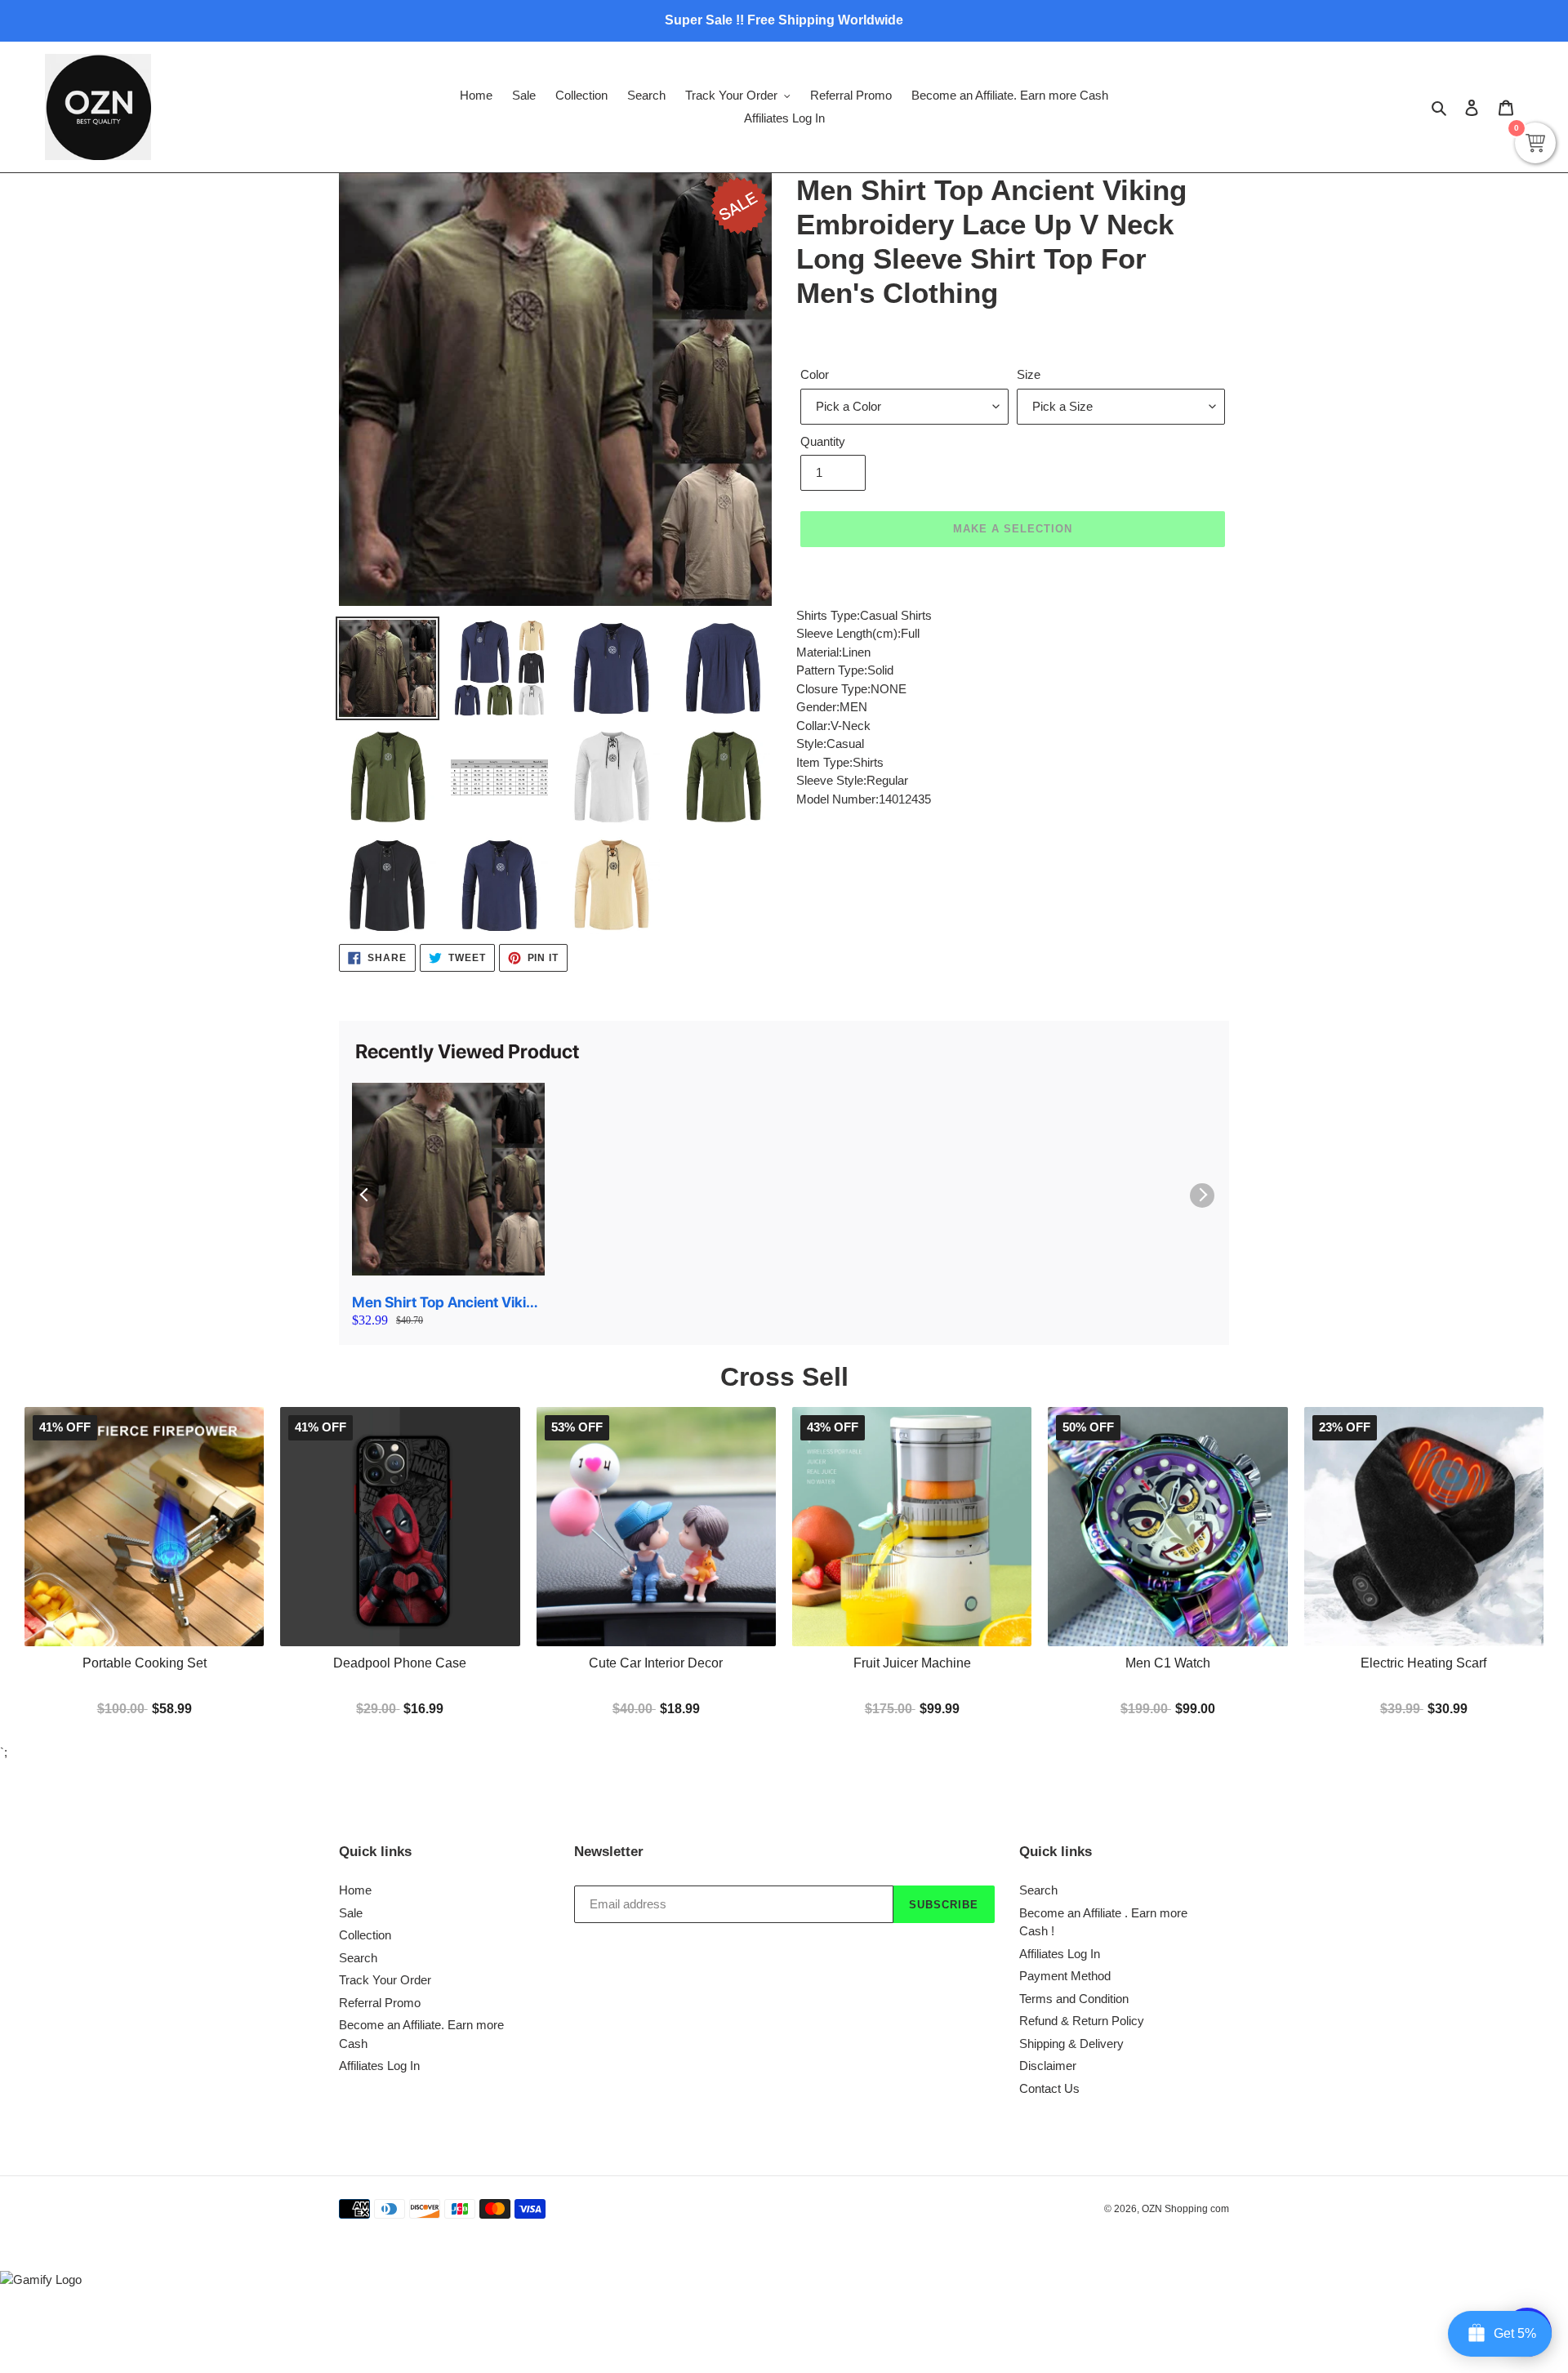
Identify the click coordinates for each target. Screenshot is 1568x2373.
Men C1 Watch (1168, 1663)
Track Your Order (385, 1980)
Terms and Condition (1074, 1999)
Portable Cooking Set (145, 1663)
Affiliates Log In (379, 2066)
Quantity (823, 441)
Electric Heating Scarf (1423, 1663)
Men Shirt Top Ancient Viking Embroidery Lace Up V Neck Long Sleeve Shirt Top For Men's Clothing (448, 1303)
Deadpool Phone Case (400, 1663)
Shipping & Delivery (1071, 2044)
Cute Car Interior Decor (656, 1663)
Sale (351, 1913)
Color (815, 374)
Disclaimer (1048, 2066)
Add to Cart (912, 1707)
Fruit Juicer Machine (912, 1663)
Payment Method (1065, 1976)
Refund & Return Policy (1082, 2021)
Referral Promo (380, 2003)
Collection (365, 1935)
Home (355, 1890)
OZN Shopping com (1185, 2209)
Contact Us (1049, 2088)
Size (1029, 374)
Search (358, 1958)
